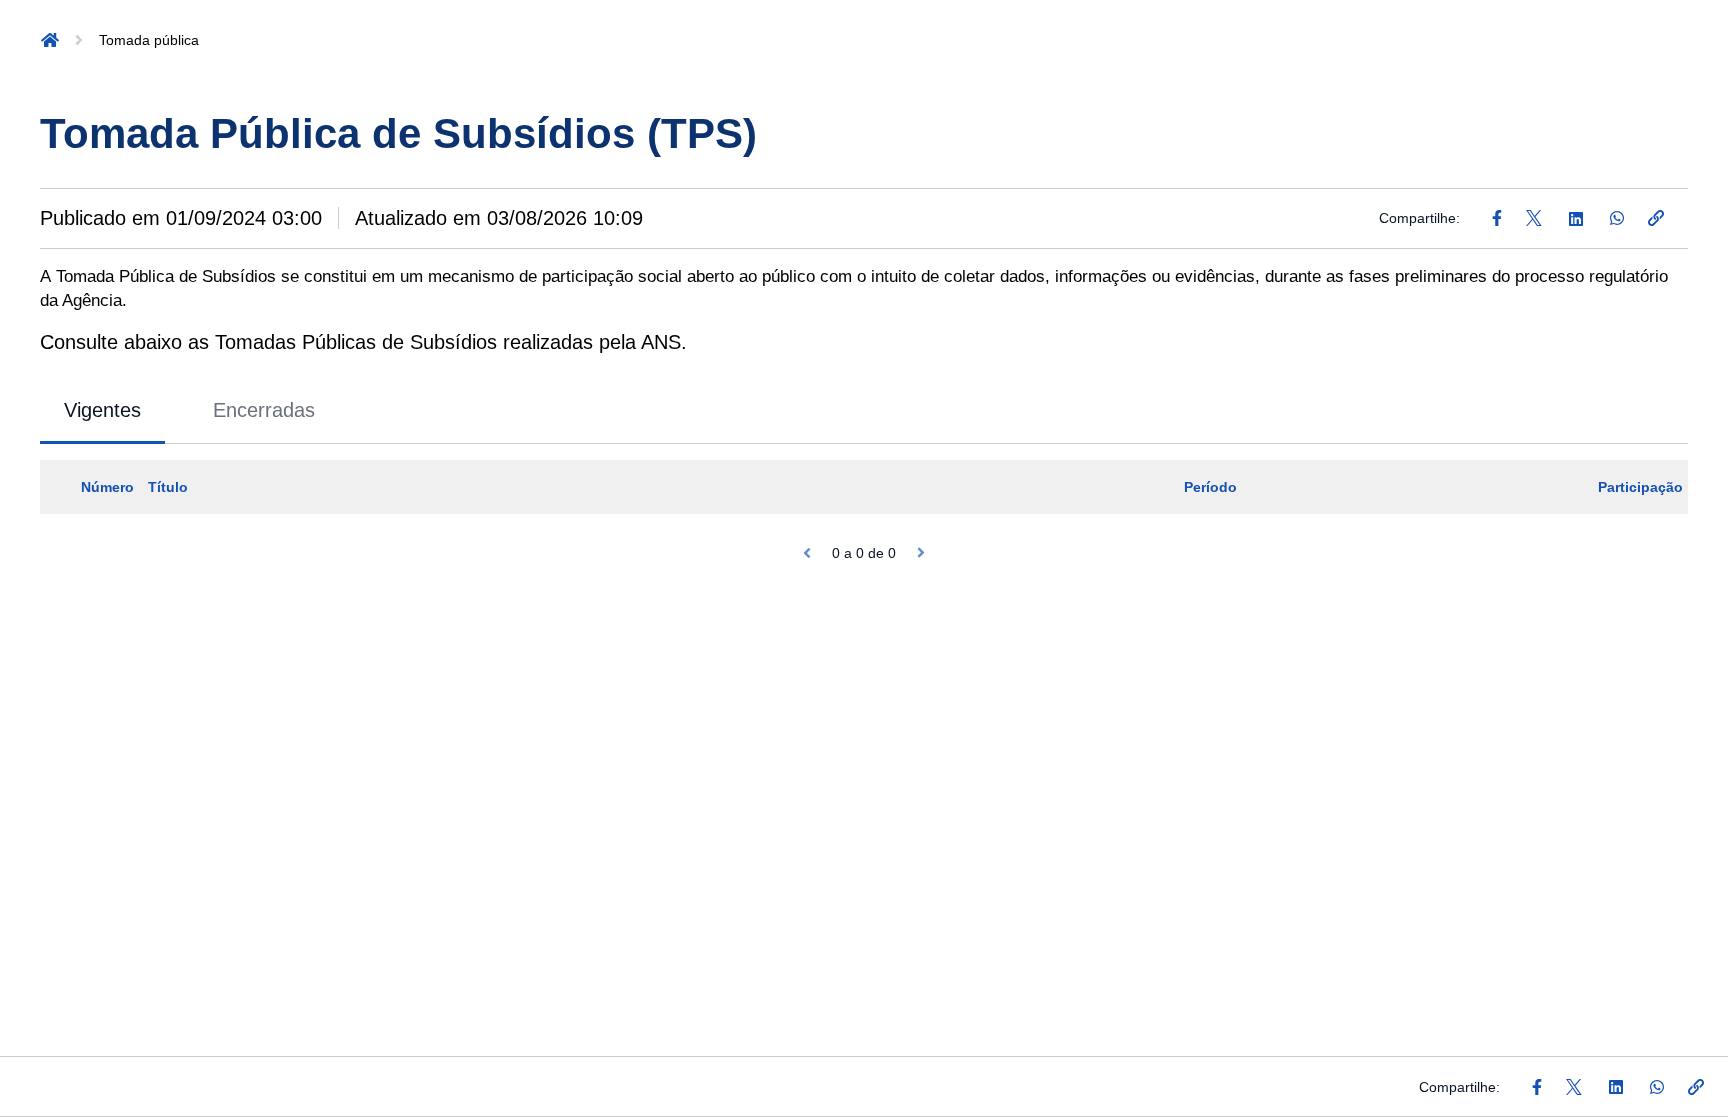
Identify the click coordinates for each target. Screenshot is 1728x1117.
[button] (49, 40)
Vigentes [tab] (102, 410)
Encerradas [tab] (264, 410)
